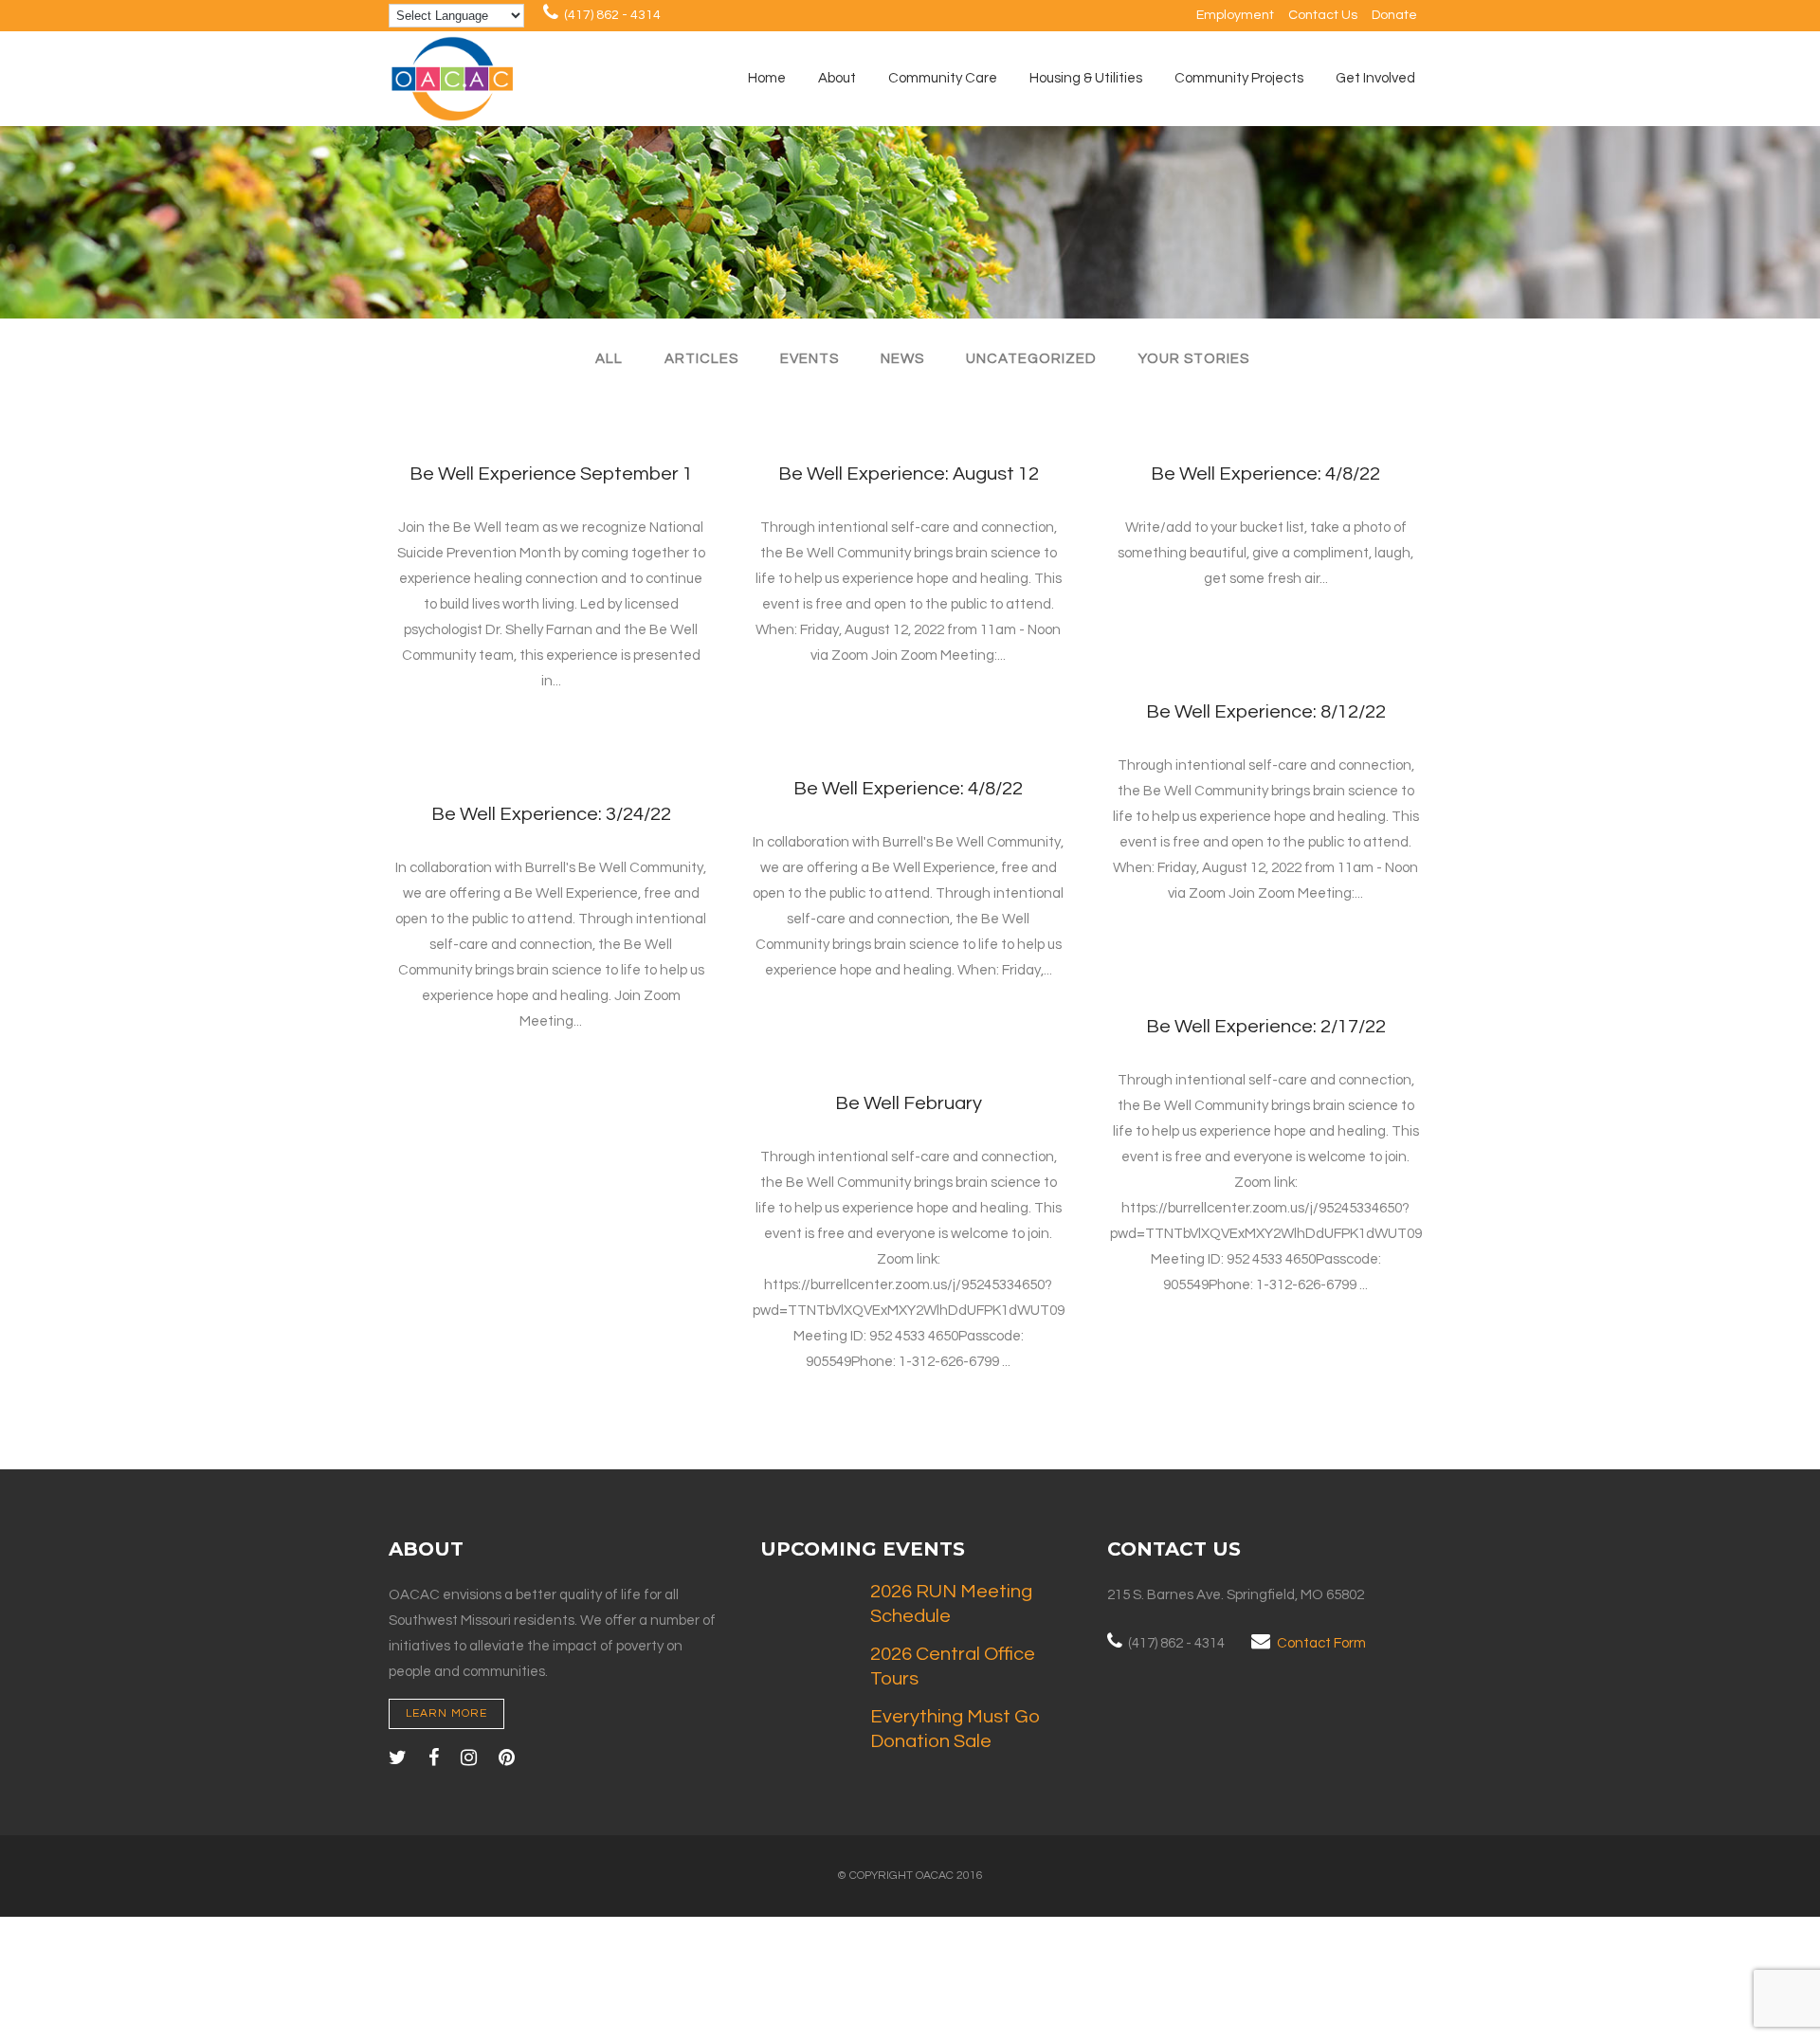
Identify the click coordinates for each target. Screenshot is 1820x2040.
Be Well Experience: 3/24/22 (551, 814)
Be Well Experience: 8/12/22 (1266, 712)
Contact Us (1323, 15)
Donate (1394, 15)
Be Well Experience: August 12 (909, 474)
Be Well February (909, 1103)
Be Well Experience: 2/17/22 (1266, 1027)
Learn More (446, 1713)
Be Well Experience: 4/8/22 (1265, 474)
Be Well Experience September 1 (551, 474)
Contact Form (1321, 1643)
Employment (1235, 15)
